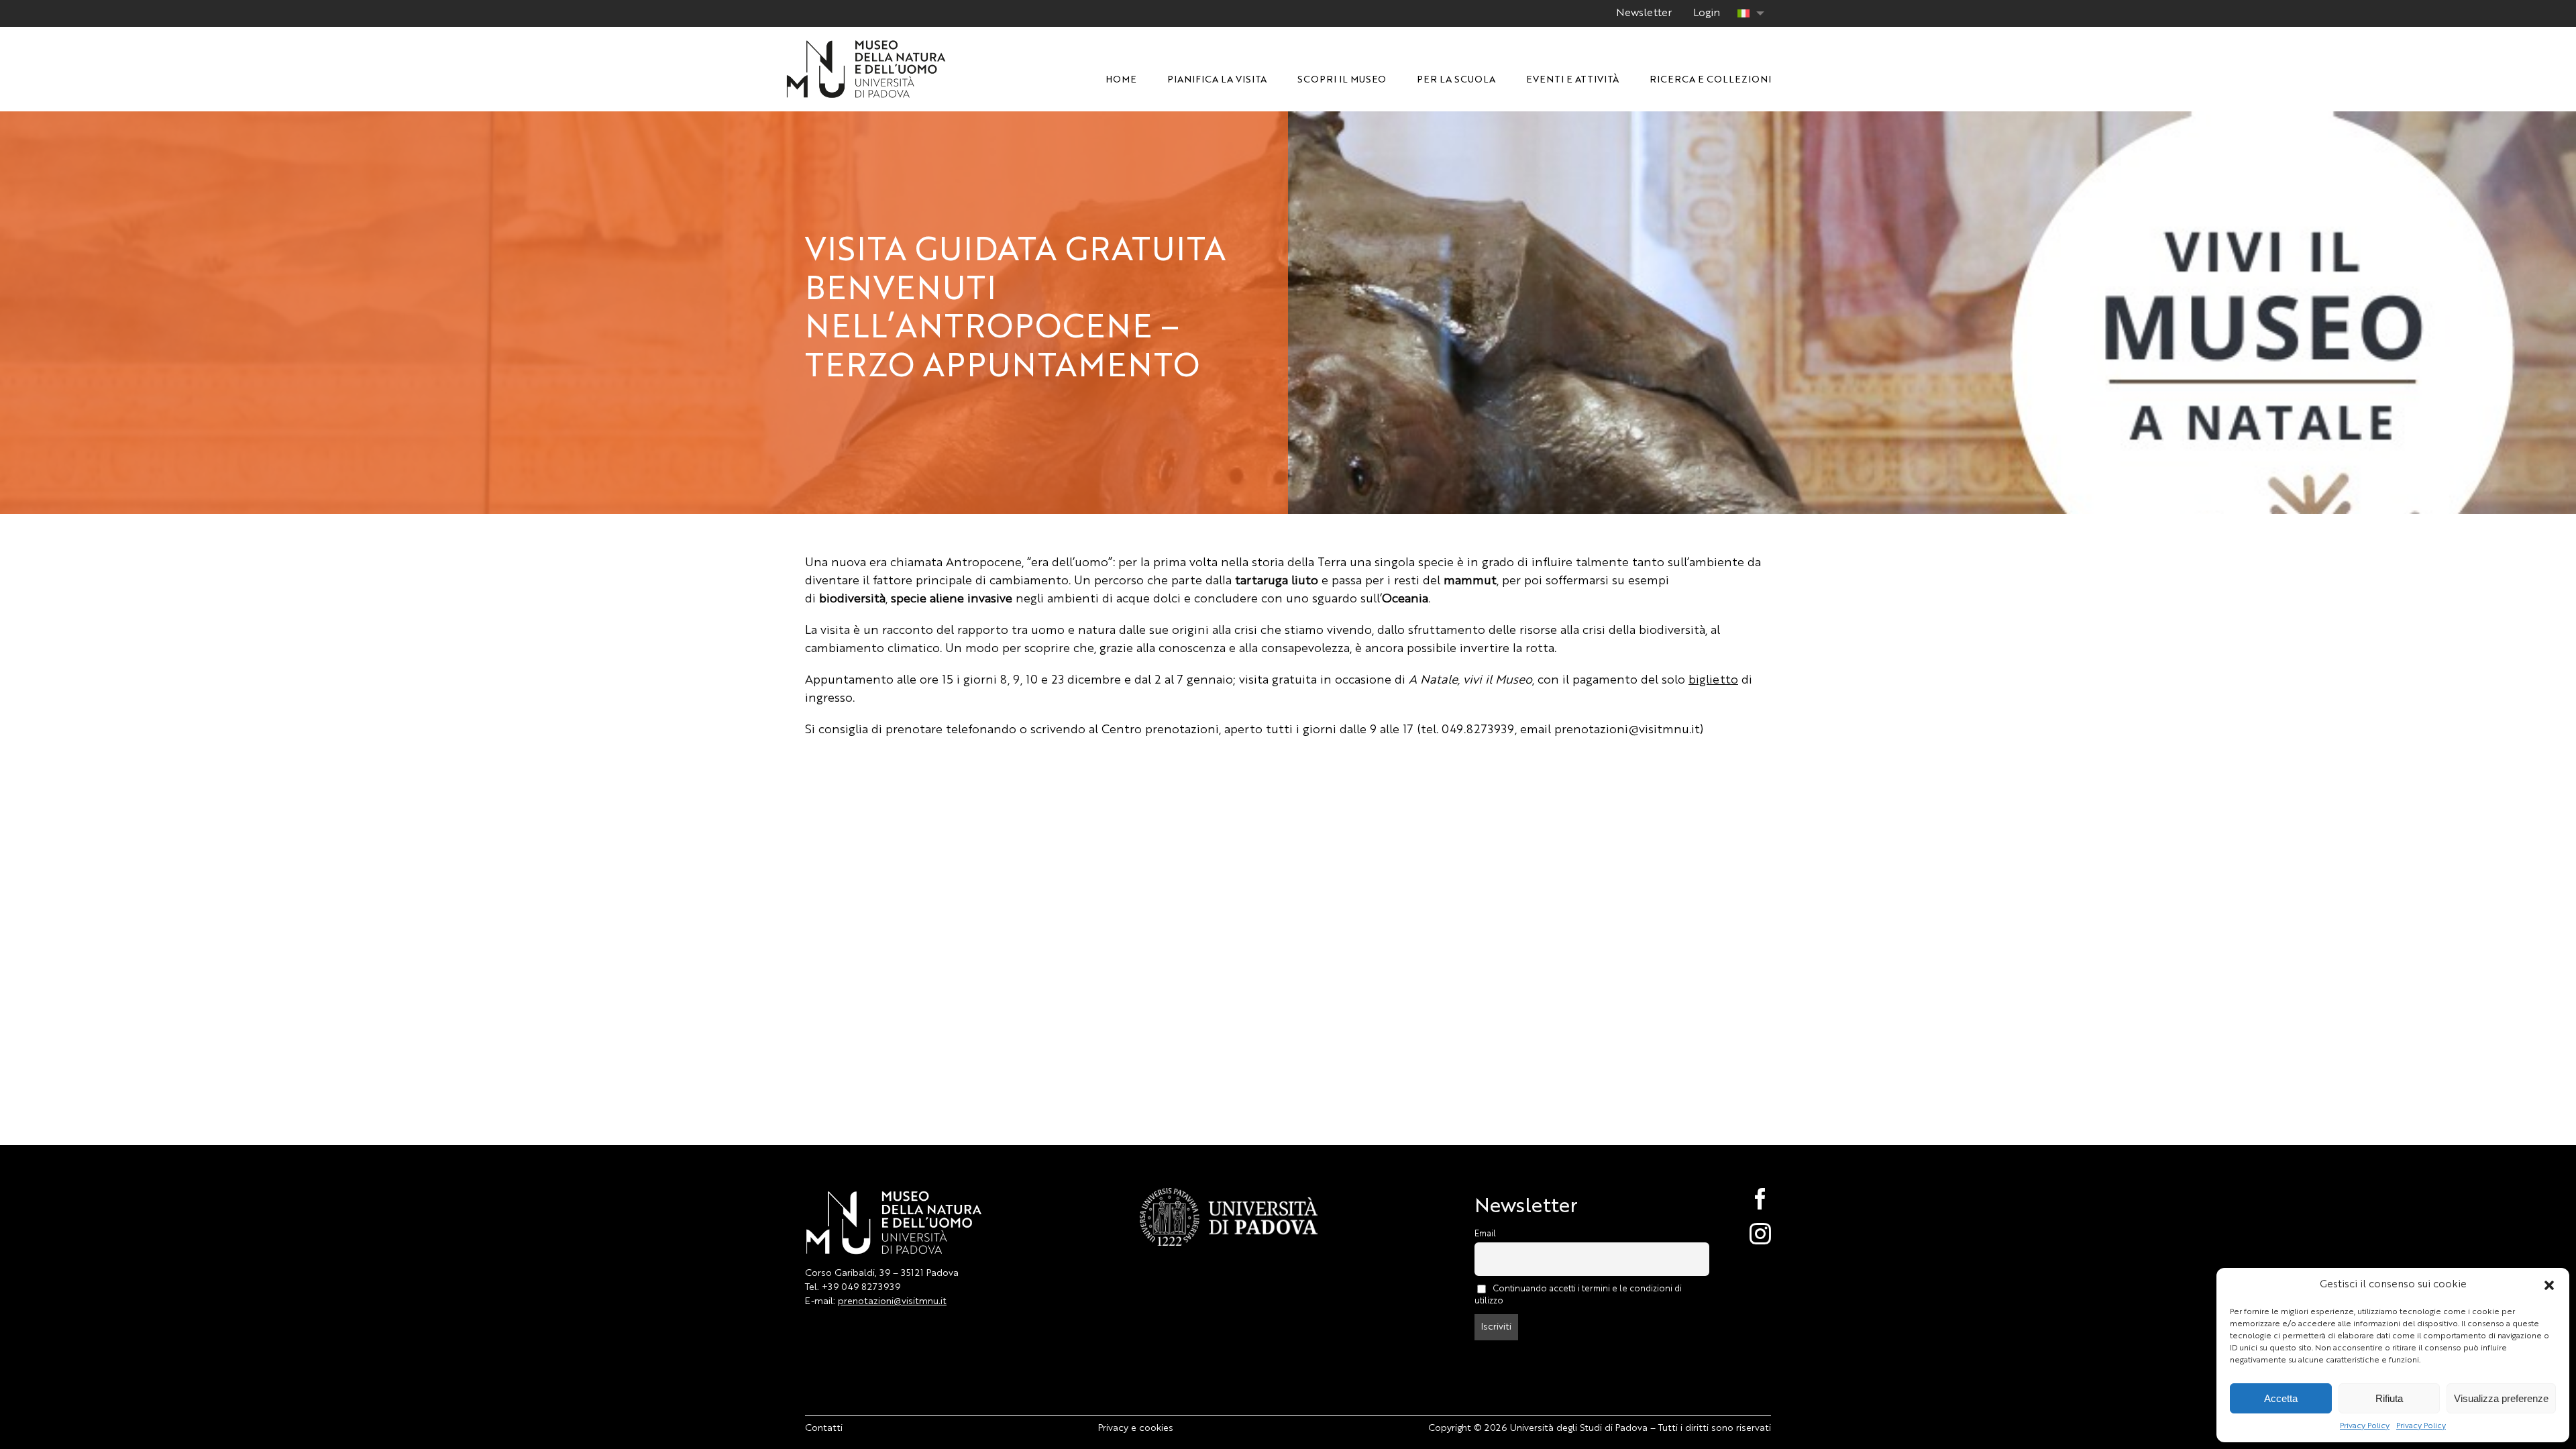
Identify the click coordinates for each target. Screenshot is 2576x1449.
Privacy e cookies (1136, 1428)
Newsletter (1644, 13)
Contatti (824, 1428)
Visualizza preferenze (2501, 1398)
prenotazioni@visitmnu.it (892, 1301)
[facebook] (1746, 1199)
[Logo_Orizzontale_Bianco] (866, 44)
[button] (2549, 1285)
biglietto (1713, 680)
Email (1485, 1234)
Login (1707, 13)
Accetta (2281, 1398)
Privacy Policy (2365, 1426)
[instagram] (1746, 1234)
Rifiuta (2389, 1398)
